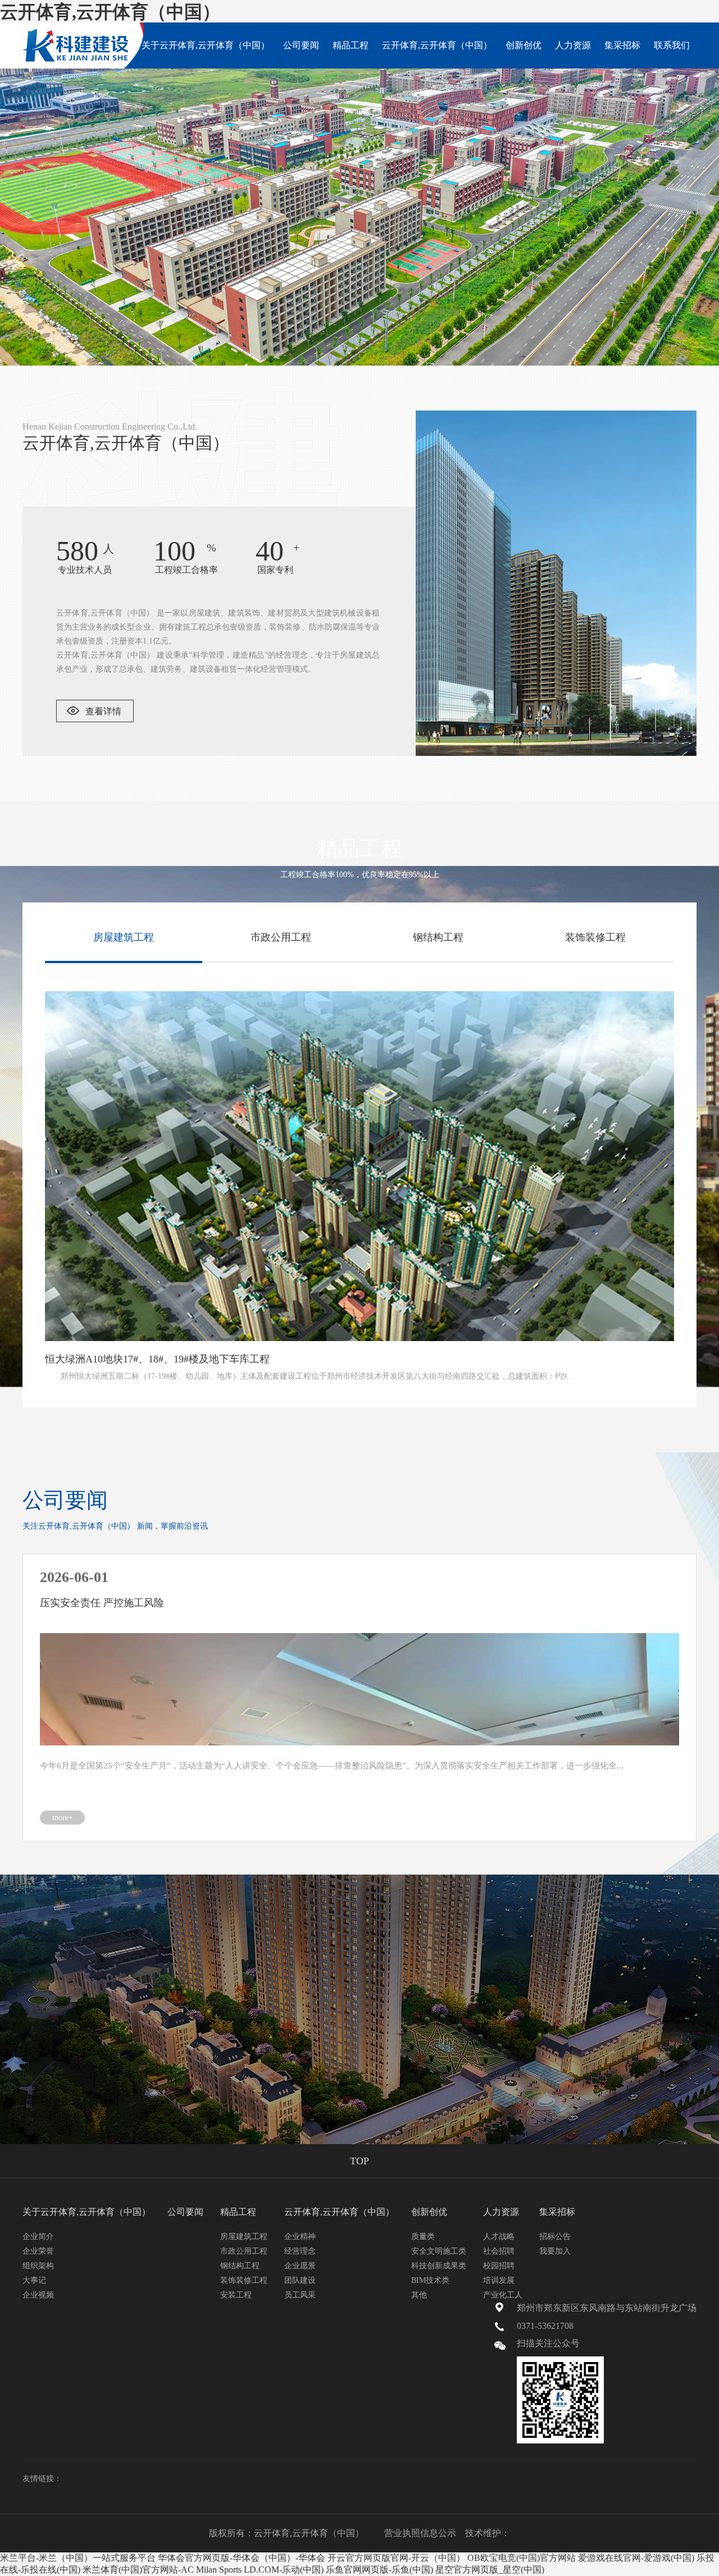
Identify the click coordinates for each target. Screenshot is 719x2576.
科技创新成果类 (439, 2266)
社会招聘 (499, 2251)
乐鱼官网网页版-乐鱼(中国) (379, 2570)
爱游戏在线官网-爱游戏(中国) (636, 2558)
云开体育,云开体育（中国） (110, 12)
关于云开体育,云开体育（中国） (206, 45)
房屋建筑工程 (244, 2237)
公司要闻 (301, 45)
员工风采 (300, 2295)
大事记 (34, 2280)
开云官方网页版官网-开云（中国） (396, 2558)
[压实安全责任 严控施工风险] (359, 1689)
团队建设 (300, 2280)
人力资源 (573, 45)
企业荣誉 (38, 2251)
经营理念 (300, 2251)
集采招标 (622, 45)
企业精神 (300, 2237)
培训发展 (499, 2280)
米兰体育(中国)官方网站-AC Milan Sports (162, 2570)
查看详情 (103, 711)
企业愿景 (300, 2266)
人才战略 (499, 2237)
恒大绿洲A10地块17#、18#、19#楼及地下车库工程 (157, 1359)
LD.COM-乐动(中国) (284, 2570)
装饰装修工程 (244, 2280)
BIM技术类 (430, 2280)
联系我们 (672, 45)
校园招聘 (499, 2266)
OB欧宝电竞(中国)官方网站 (522, 2558)
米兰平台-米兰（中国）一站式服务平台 (78, 2558)
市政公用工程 (244, 2251)
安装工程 (236, 2295)
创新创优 (524, 45)
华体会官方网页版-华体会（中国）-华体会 (242, 2558)
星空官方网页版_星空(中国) (490, 2570)
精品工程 (351, 45)
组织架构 (38, 2266)
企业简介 (38, 2237)
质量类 (423, 2237)
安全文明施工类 (439, 2251)
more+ (63, 1818)
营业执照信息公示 (420, 2533)
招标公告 (555, 2237)
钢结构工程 (240, 2266)
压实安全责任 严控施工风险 (102, 1603)
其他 (419, 2295)
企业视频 (38, 2295)
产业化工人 (503, 2295)
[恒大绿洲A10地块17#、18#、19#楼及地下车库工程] (359, 1166)
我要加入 (555, 2251)
